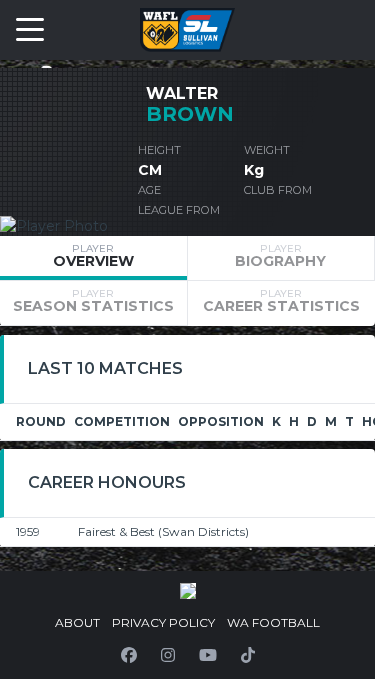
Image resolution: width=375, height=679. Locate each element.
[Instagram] (168, 655)
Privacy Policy (163, 622)
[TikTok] (248, 655)
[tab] (93, 258)
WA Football (273, 622)
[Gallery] (188, 591)
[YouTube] (208, 655)
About (77, 622)
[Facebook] (129, 655)
